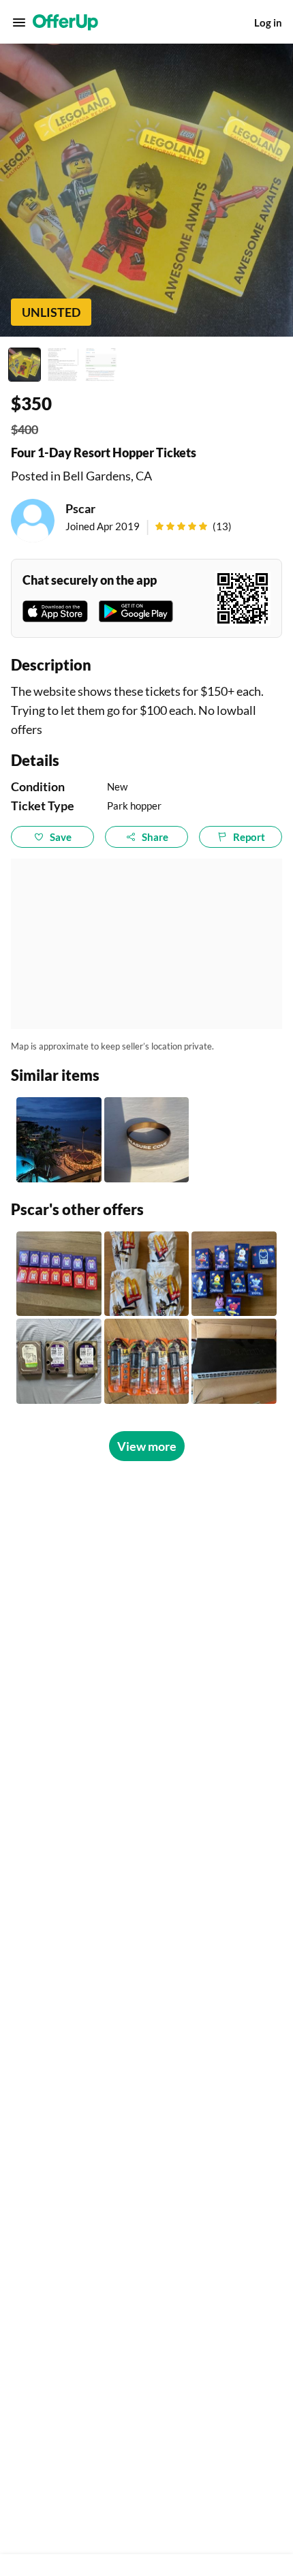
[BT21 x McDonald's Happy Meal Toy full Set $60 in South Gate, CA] (234, 1274)
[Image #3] (101, 365)
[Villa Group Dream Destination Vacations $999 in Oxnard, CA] (59, 1140)
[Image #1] (25, 365)
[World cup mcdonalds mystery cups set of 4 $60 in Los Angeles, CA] (147, 1274)
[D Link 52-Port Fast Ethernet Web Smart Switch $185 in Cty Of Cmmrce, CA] (234, 1361)
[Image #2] (63, 365)
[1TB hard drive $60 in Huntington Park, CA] (59, 1361)
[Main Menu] (19, 22)
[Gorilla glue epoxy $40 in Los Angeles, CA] (147, 1361)
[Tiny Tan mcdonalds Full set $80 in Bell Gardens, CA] (59, 1274)
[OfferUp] (65, 22)
